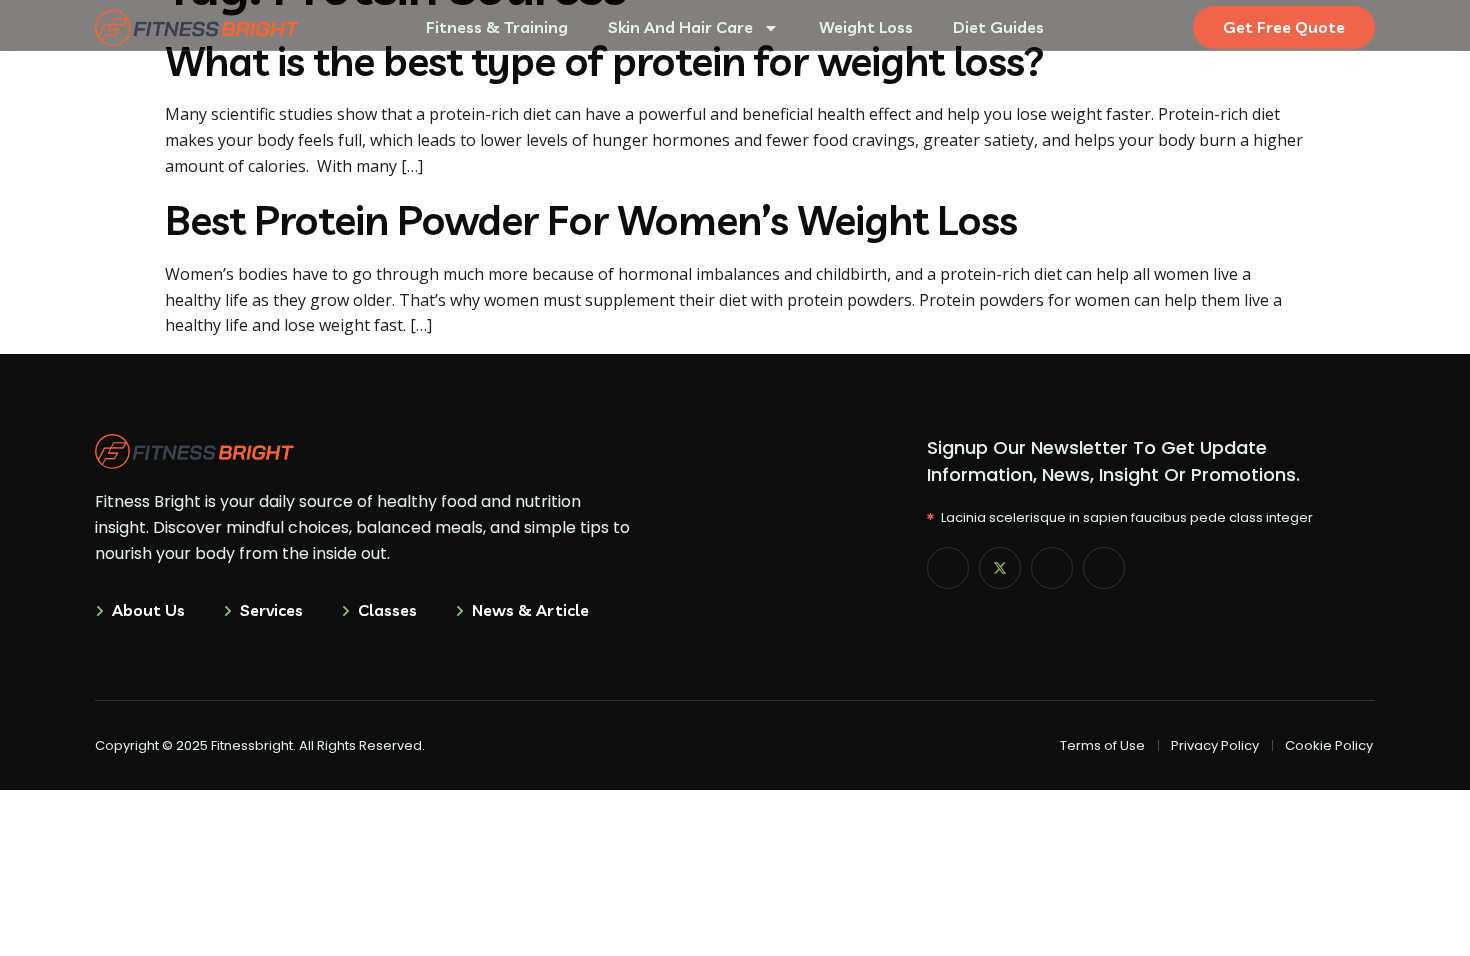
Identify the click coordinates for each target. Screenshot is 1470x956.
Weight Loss (866, 27)
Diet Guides (998, 27)
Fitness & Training (497, 27)
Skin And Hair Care (680, 27)
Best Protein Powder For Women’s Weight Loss (591, 219)
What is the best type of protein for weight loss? (604, 60)
